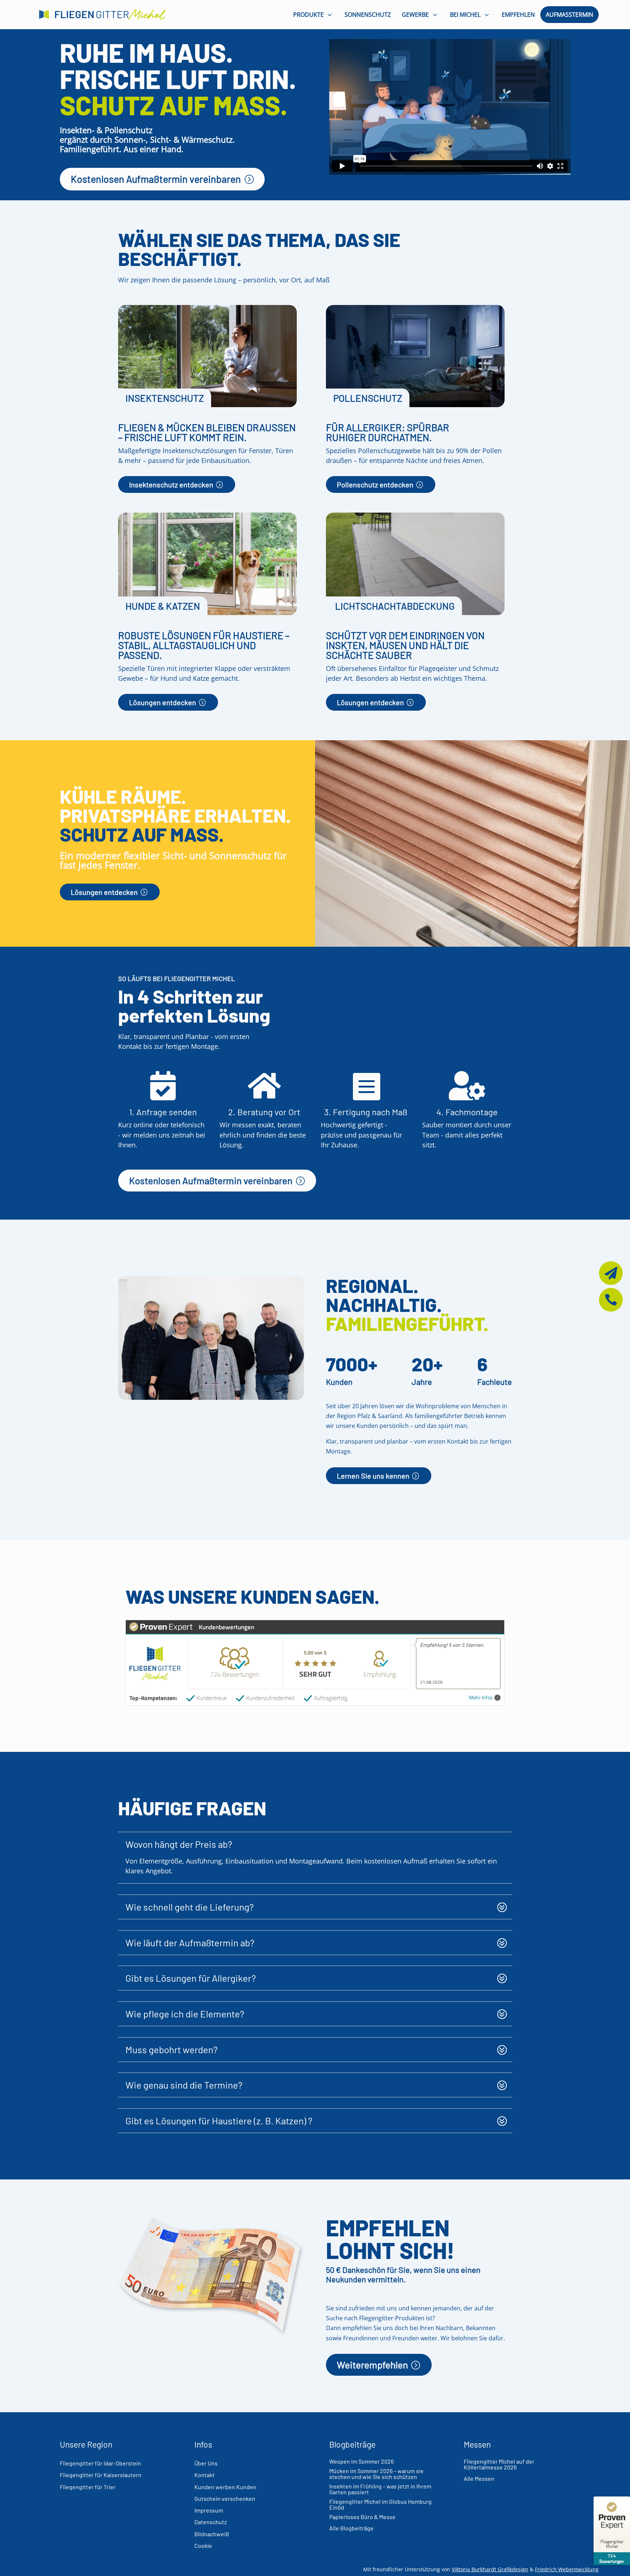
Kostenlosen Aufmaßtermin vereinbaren (156, 179)
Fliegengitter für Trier (88, 2487)
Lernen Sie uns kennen (373, 1476)
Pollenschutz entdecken (375, 484)
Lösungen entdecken (163, 702)
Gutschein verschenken (225, 2498)
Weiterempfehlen (372, 2365)
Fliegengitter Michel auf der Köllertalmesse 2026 (499, 2464)
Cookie (203, 2546)
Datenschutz (211, 2522)
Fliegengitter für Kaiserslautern (101, 2475)
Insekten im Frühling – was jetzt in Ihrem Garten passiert (380, 2489)
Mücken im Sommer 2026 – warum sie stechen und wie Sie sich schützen (376, 2474)
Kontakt (205, 2475)
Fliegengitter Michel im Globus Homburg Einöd (380, 2504)
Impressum (209, 2510)
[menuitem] (314, 14)
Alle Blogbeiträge (351, 2528)
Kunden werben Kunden (225, 2487)
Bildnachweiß (212, 2534)
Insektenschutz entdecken (171, 484)
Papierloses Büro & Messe (362, 2517)
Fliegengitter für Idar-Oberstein (100, 2463)
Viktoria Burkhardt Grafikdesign (490, 2569)
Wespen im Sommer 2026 (361, 2461)
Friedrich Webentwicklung (567, 2569)
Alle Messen (479, 2478)
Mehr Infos (481, 1698)
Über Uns (206, 2463)
